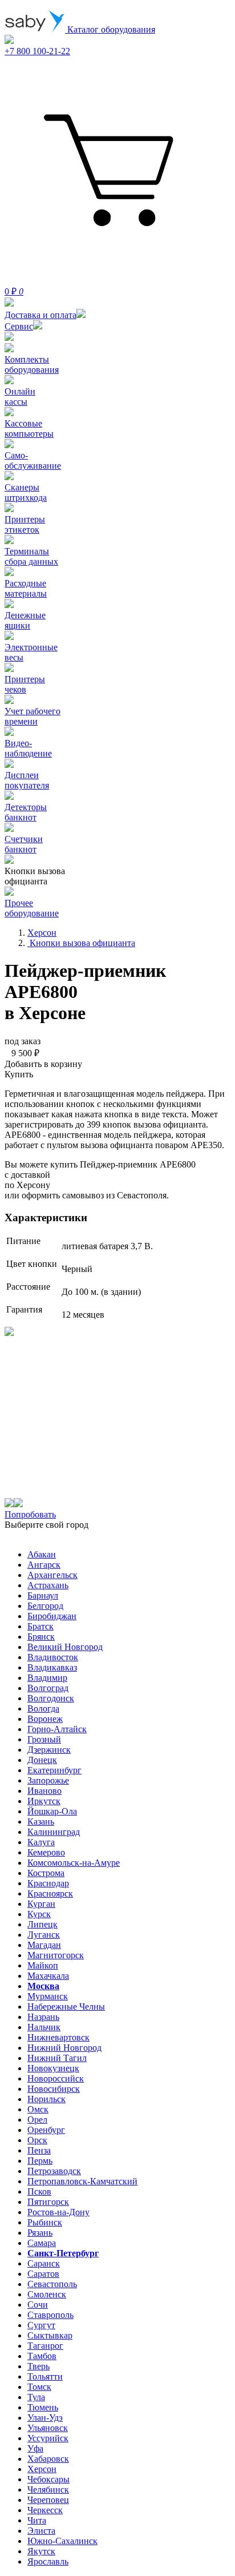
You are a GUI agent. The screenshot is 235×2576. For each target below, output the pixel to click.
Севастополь (52, 2284)
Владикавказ (52, 1667)
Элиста (41, 2531)
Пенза (39, 2150)
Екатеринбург (54, 1770)
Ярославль (48, 2561)
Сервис (19, 326)
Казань (41, 1822)
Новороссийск (56, 2078)
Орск (37, 2140)
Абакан (42, 1554)
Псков (39, 2191)
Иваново (44, 1791)
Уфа (35, 2448)
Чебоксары (48, 2479)
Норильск (46, 2099)
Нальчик (44, 2027)
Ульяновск (48, 2428)
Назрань (43, 2017)
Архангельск (52, 1575)
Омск (38, 2109)
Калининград (54, 1832)
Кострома (46, 1873)
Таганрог (45, 2346)
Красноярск (50, 1893)
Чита (37, 2520)
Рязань (40, 2233)
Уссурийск (48, 2438)
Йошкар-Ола (52, 1811)
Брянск (41, 1637)
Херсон (42, 2469)
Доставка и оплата (40, 315)
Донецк (42, 1760)
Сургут (41, 2325)
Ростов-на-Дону (58, 2212)
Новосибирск (54, 2089)
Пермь (40, 2161)
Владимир (47, 1678)
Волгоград (48, 1688)
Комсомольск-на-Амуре (74, 1863)
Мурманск (48, 1996)
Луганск (44, 1935)
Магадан (44, 1945)
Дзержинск (49, 1750)
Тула (36, 2397)
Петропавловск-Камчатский (82, 2181)
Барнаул (43, 1595)
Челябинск (48, 2490)
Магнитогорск (56, 1955)
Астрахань (48, 1585)
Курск (39, 1914)
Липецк (42, 1924)
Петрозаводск (54, 2171)
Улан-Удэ (45, 2418)
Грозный (44, 1739)
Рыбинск (45, 2222)
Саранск (44, 2263)
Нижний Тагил (57, 2058)
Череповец (48, 2500)
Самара (42, 2243)
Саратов (43, 2274)
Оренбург (46, 2130)
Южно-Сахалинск (62, 2541)
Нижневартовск (58, 2037)
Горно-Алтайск (57, 1729)
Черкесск (45, 2510)
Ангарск (44, 1565)
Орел (37, 2120)
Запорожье (48, 1780)
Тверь (39, 2366)
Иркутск (44, 1801)
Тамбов (42, 2356)
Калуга (41, 1842)
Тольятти (45, 2376)
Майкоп (43, 1965)
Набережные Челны (66, 2007)
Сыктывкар (50, 2335)
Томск (39, 2387)
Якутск (41, 2551)
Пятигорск (48, 2202)
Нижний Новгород (64, 2048)
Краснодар (48, 1883)
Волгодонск (51, 1698)
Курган (41, 1904)
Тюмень (43, 2407)
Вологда (43, 1708)
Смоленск (47, 2294)
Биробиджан (52, 1616)
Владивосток (53, 1657)
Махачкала (48, 1976)
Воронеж (45, 1719)
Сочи (38, 2305)
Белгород (45, 1606)
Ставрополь (50, 2315)
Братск (40, 1626)
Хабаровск (48, 2459)
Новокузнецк (53, 2068)
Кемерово (46, 1852)
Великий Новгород (65, 1647)
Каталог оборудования (110, 29)
